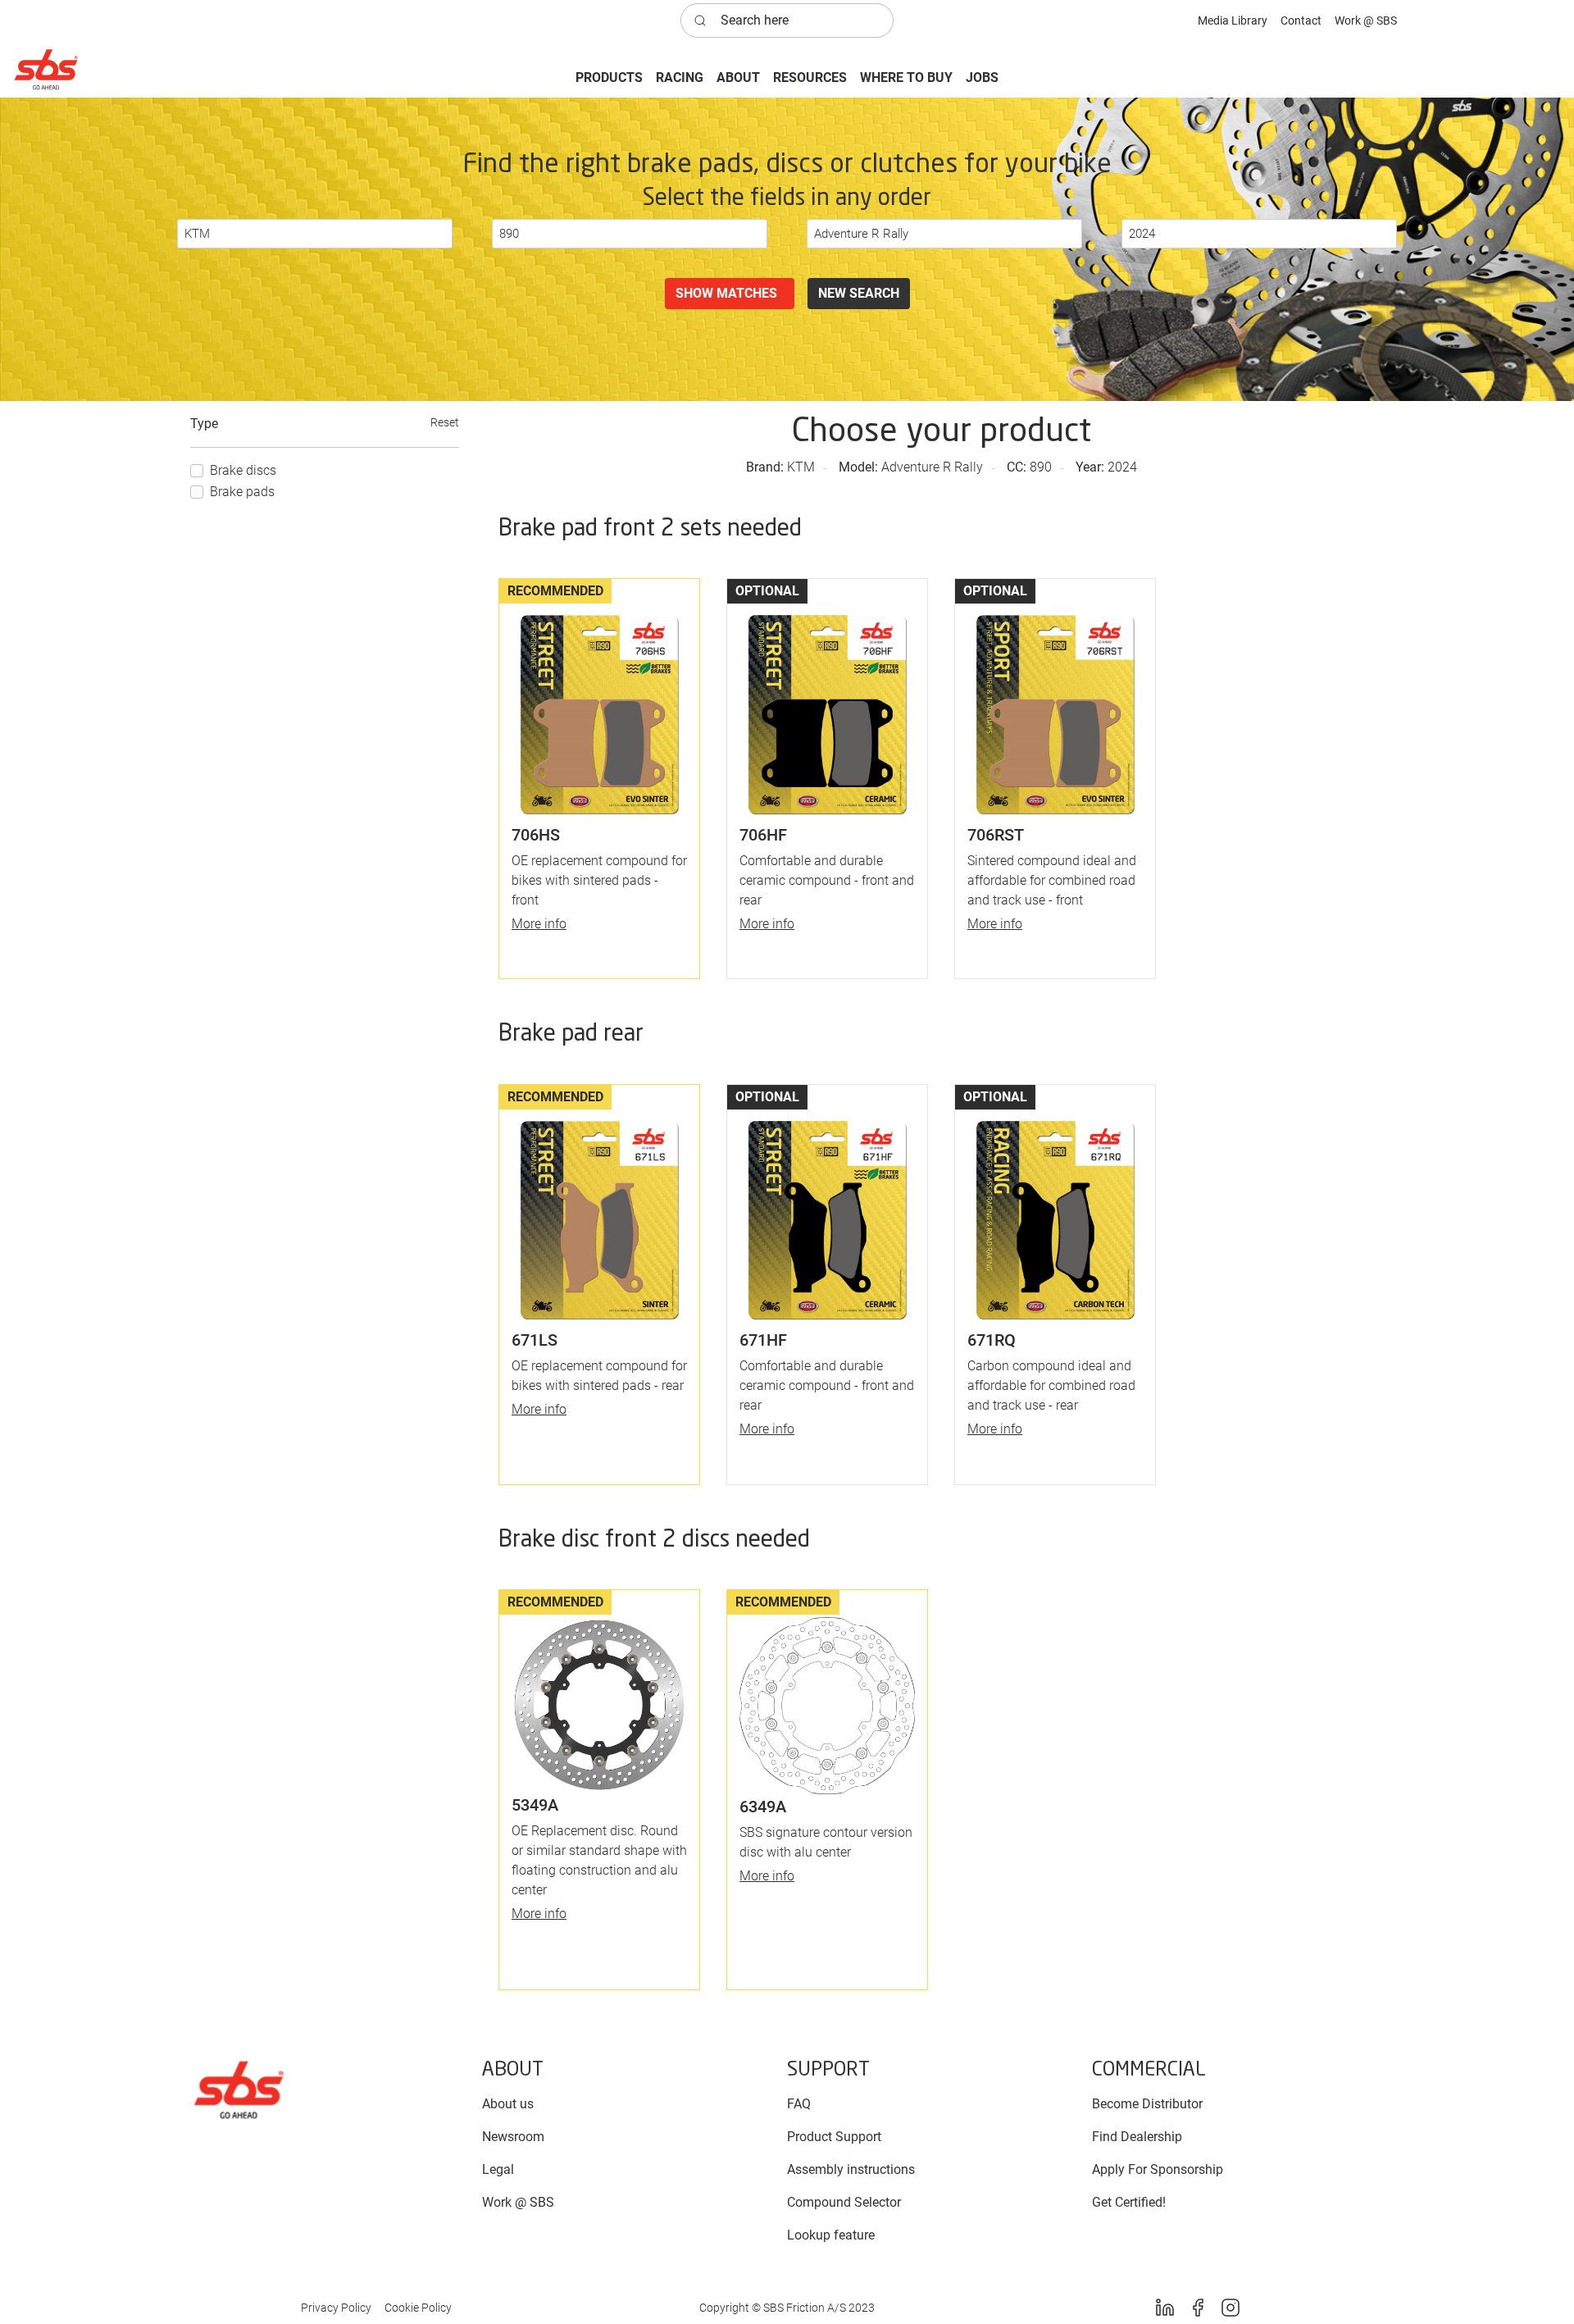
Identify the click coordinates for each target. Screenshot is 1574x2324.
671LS (535, 1340)
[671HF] (827, 1208)
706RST (996, 835)
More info (539, 924)
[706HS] (599, 703)
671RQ (992, 1340)
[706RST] (1055, 703)
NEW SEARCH (859, 293)
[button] (609, 78)
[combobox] (315, 234)
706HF (763, 835)
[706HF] (827, 703)
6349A (763, 1807)
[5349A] (599, 1694)
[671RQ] (1055, 1208)
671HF (763, 1340)
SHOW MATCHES (730, 293)
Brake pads (242, 492)
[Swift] (46, 69)
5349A (535, 1805)
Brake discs (243, 470)
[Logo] (239, 2090)
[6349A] (827, 1695)
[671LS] (599, 1208)
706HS (536, 835)
